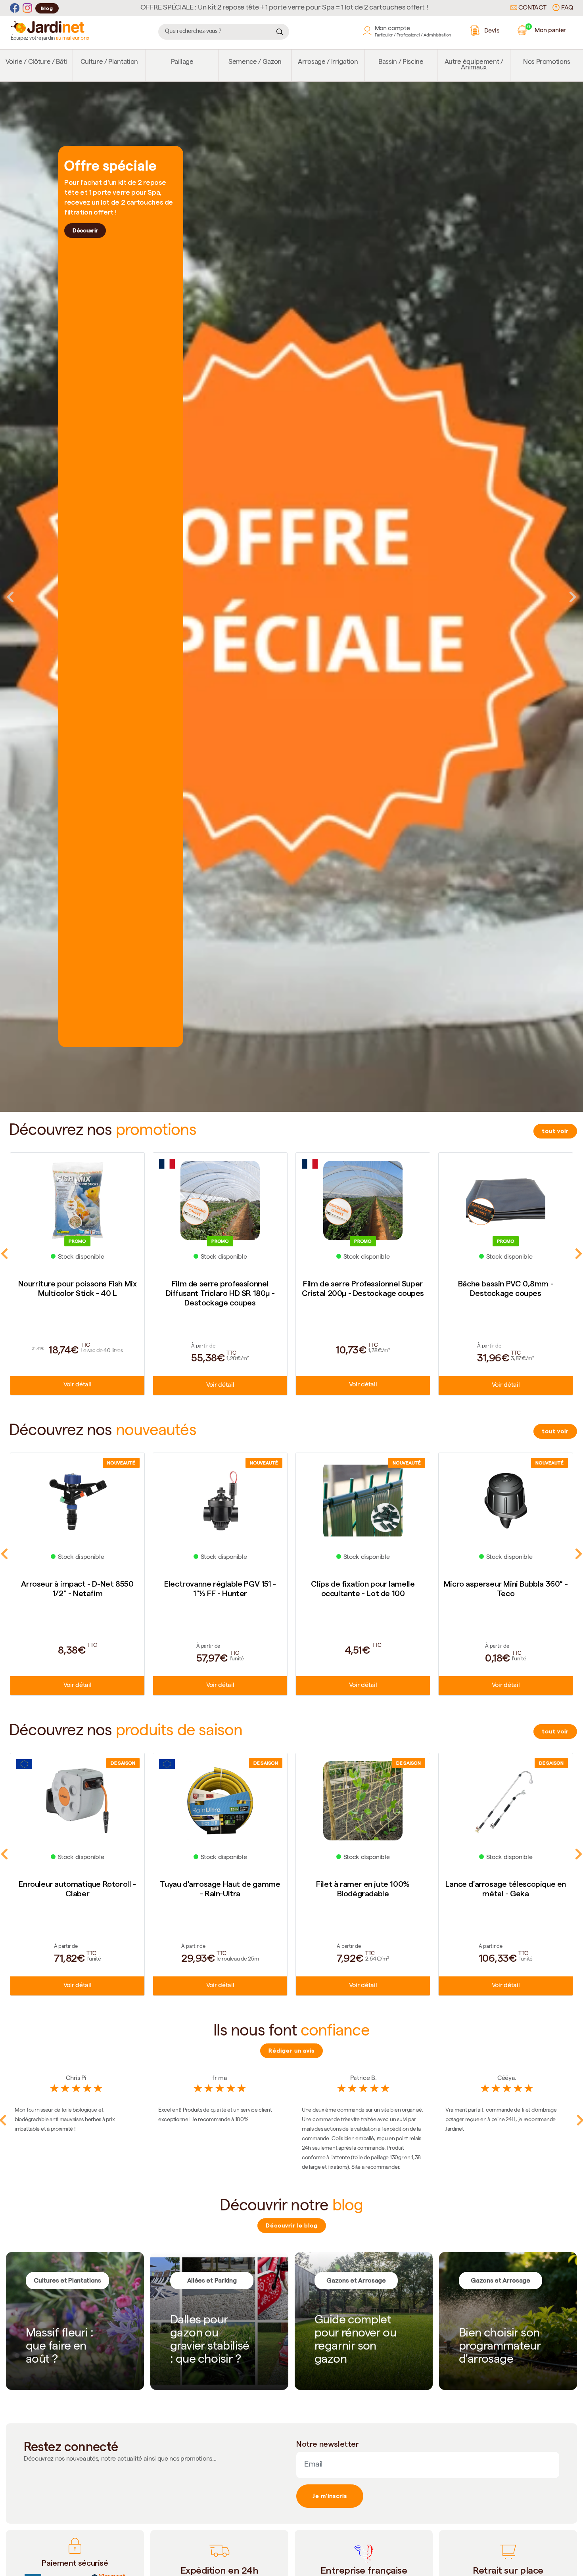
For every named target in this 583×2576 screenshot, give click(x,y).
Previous (10, 597)
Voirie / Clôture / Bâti (36, 62)
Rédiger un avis (291, 2051)
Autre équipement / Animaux (474, 65)
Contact (532, 8)
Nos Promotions (547, 62)
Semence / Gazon (255, 62)
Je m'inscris (330, 2496)
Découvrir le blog (292, 2225)
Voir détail (77, 1386)
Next (573, 597)
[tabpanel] (291, 597)
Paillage (182, 62)
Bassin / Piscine (401, 62)
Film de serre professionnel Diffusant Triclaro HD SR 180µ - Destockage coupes (78, 1293)
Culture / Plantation (109, 62)
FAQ (566, 8)
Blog (47, 8)
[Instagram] (27, 8)
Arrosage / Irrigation (328, 62)
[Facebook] (15, 8)
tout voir (555, 1131)
